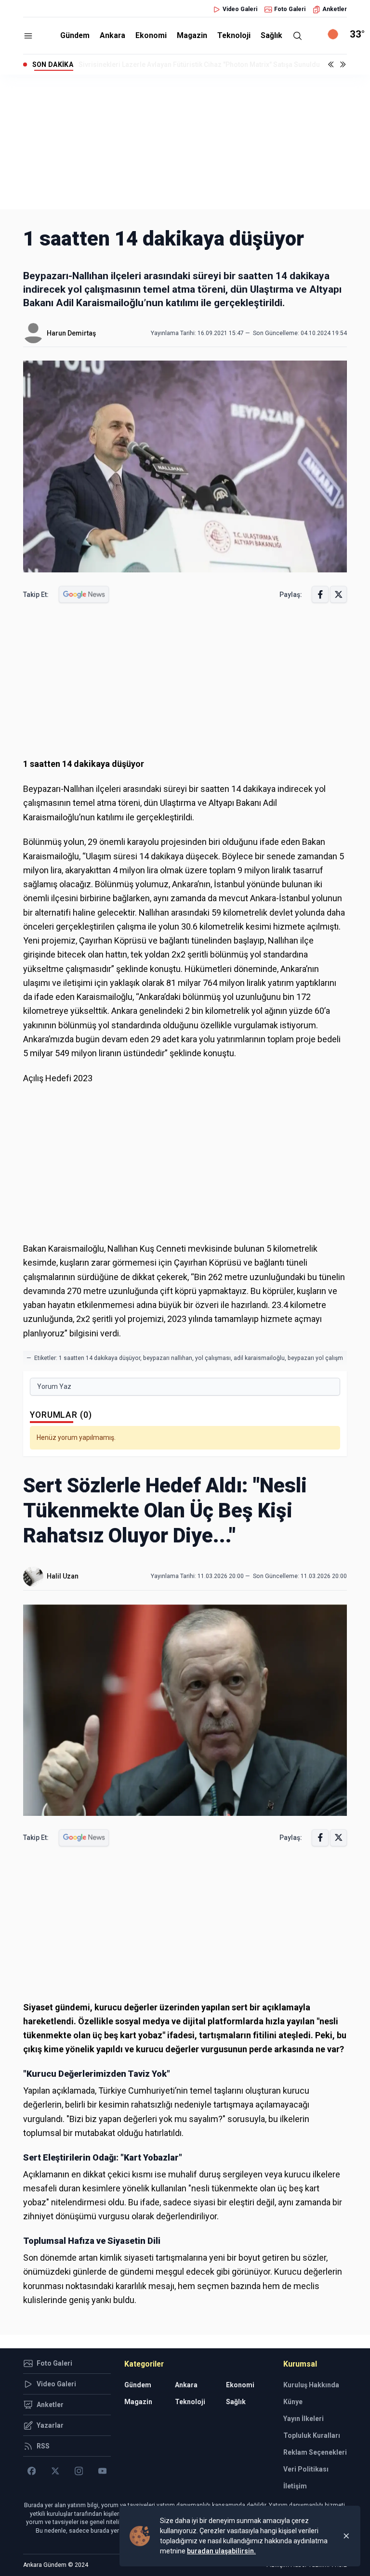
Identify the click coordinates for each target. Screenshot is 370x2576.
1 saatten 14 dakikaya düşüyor (99, 1358)
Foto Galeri (290, 9)
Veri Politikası (306, 2469)
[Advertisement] (185, 142)
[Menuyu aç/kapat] (28, 36)
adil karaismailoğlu (259, 1358)
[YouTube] (102, 2471)
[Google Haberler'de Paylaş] (84, 594)
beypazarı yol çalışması (319, 1358)
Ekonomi (151, 35)
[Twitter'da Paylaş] (338, 594)
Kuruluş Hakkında (311, 2385)
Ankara (112, 35)
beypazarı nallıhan (168, 1358)
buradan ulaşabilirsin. (221, 2551)
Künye (293, 2402)
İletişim (295, 2486)
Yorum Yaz (54, 1386)
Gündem (75, 35)
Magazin (192, 35)
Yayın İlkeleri (304, 2419)
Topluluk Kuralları (312, 2435)
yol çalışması (213, 1358)
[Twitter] (55, 2471)
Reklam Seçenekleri (315, 2452)
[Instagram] (79, 2471)
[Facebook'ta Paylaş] (320, 594)
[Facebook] (32, 2471)
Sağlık (271, 35)
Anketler (335, 9)
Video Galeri (240, 9)
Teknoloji (234, 35)
